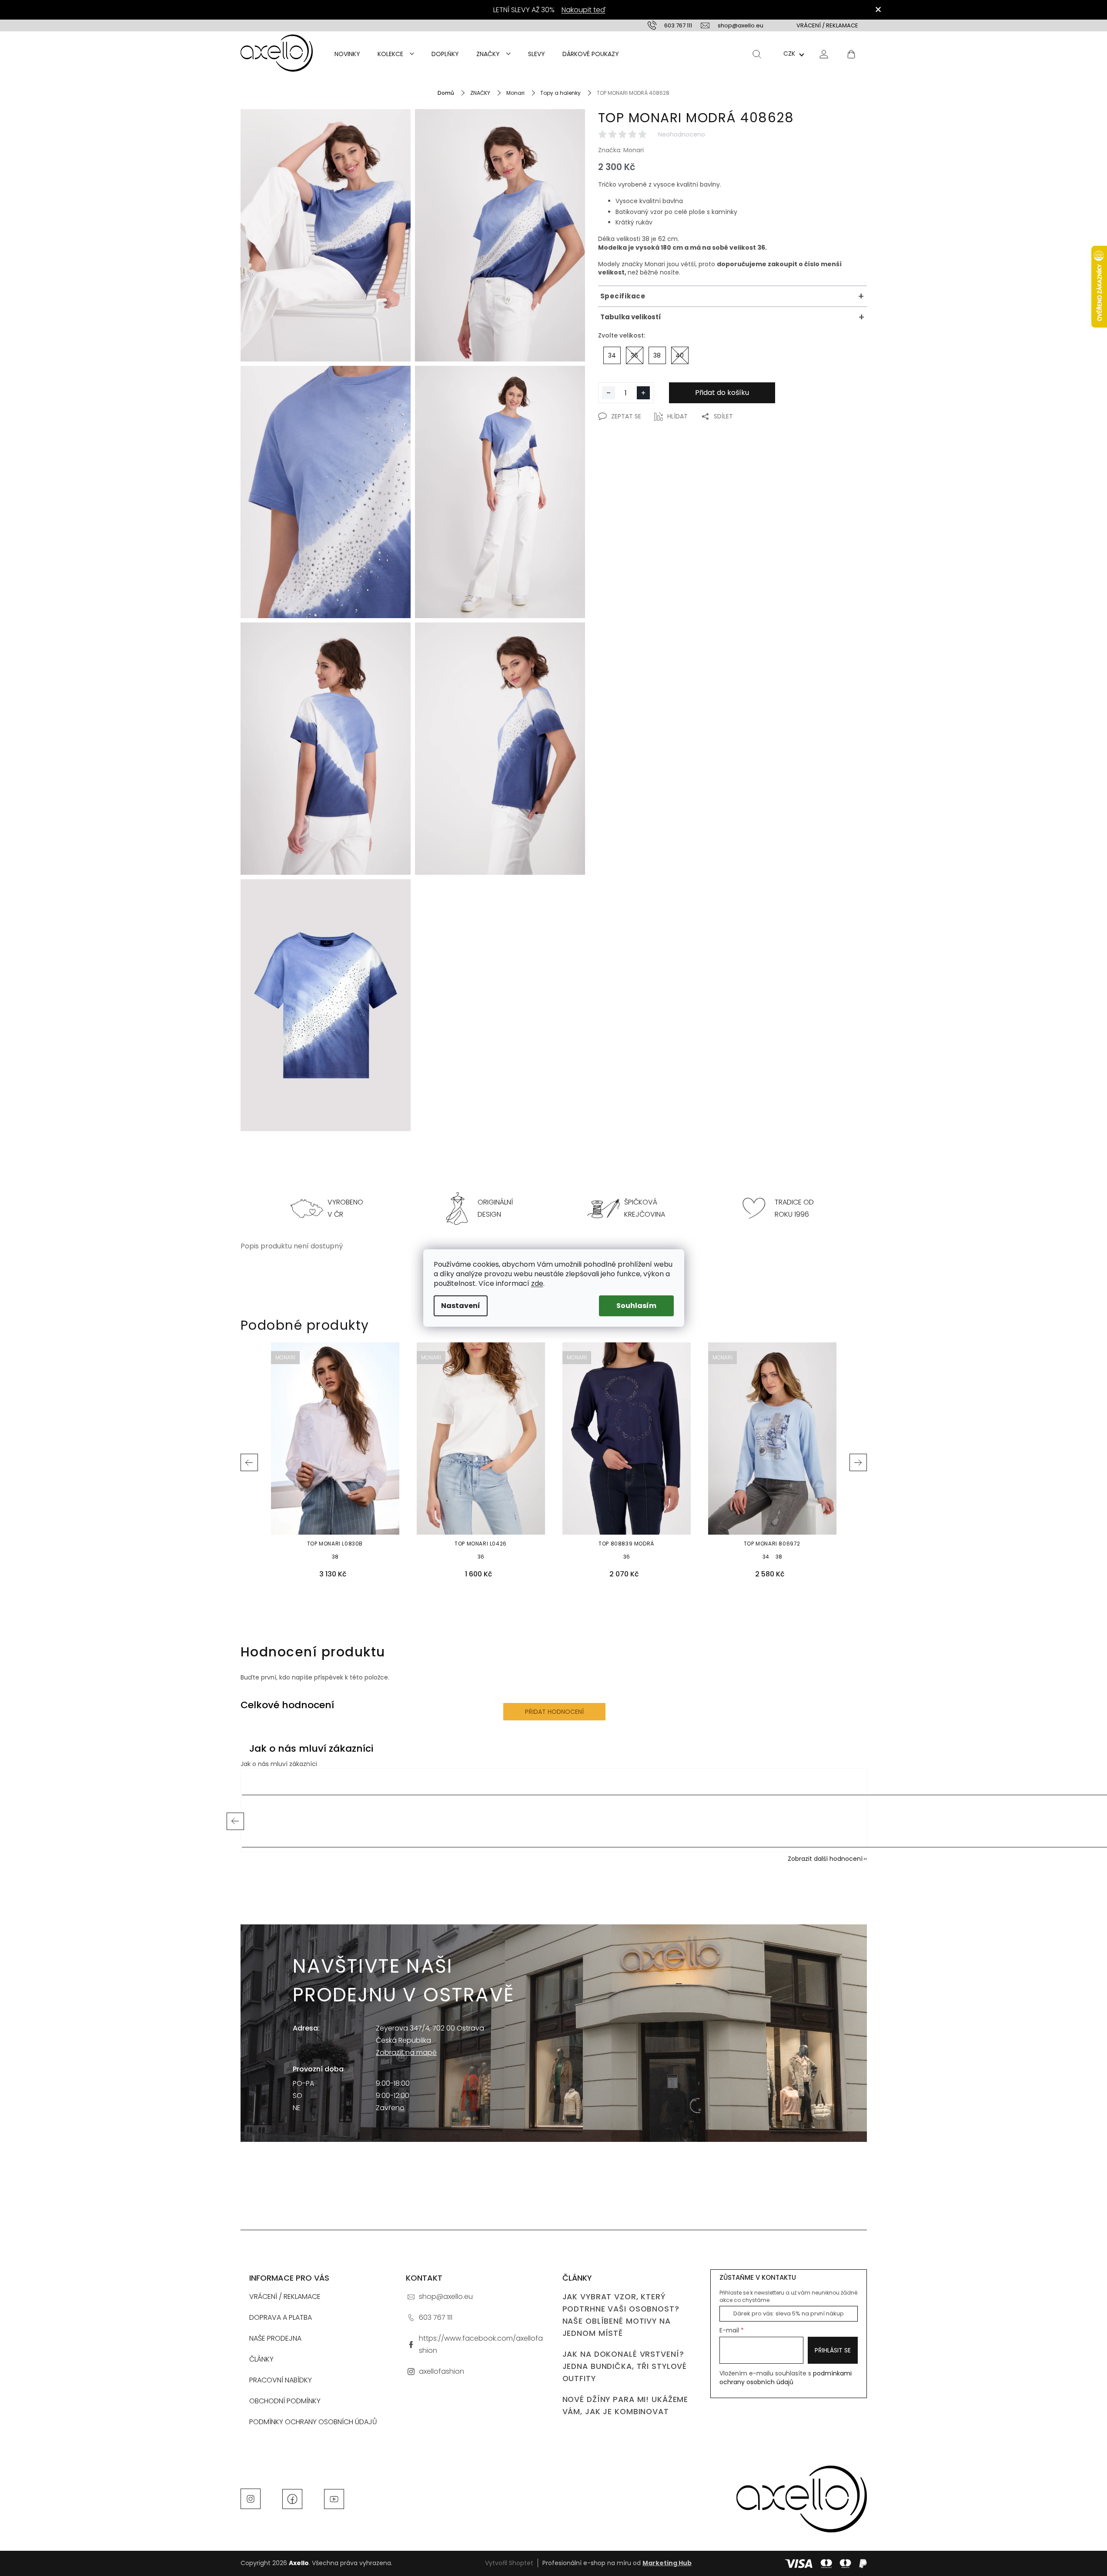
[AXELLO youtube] (334, 2498)
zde (537, 1283)
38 (335, 1557)
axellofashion (441, 2371)
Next (858, 1462)
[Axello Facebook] (292, 2498)
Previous (249, 1462)
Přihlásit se (833, 2350)
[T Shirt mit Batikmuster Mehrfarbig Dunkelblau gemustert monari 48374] (326, 492)
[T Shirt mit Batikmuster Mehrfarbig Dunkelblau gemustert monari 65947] (500, 749)
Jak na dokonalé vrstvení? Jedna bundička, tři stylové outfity (625, 2366)
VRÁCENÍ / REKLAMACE (827, 25)
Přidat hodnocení (554, 1712)
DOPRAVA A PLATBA (281, 2317)
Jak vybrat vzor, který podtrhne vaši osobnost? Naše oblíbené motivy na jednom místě (621, 2315)
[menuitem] (347, 54)
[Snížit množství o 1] (609, 393)
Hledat (757, 54)
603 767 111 (436, 2317)
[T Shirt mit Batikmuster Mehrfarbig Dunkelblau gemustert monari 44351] (326, 749)
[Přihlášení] (824, 54)
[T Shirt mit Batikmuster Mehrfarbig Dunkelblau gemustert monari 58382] (500, 492)
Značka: (621, 150)
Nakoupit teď (584, 10)
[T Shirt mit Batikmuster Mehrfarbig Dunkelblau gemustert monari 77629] (326, 235)
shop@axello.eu (446, 2297)
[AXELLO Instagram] (251, 2498)
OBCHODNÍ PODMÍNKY (285, 2401)
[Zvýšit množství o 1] (643, 393)
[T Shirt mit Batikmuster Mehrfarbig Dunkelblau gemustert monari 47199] (500, 235)
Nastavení (461, 1306)
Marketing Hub (667, 2563)
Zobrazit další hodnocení (825, 1859)
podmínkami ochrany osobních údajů (786, 2378)
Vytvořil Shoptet (509, 2563)
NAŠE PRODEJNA (275, 2338)
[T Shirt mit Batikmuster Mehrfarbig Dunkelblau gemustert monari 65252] (326, 1005)
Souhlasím (636, 1306)
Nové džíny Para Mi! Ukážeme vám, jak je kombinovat (625, 2405)
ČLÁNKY (261, 2359)
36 (481, 1557)
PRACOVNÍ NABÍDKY (281, 2380)
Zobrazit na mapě (406, 2052)
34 (766, 1557)
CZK (789, 54)
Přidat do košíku (722, 393)
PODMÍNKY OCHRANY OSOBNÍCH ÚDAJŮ (313, 2422)
